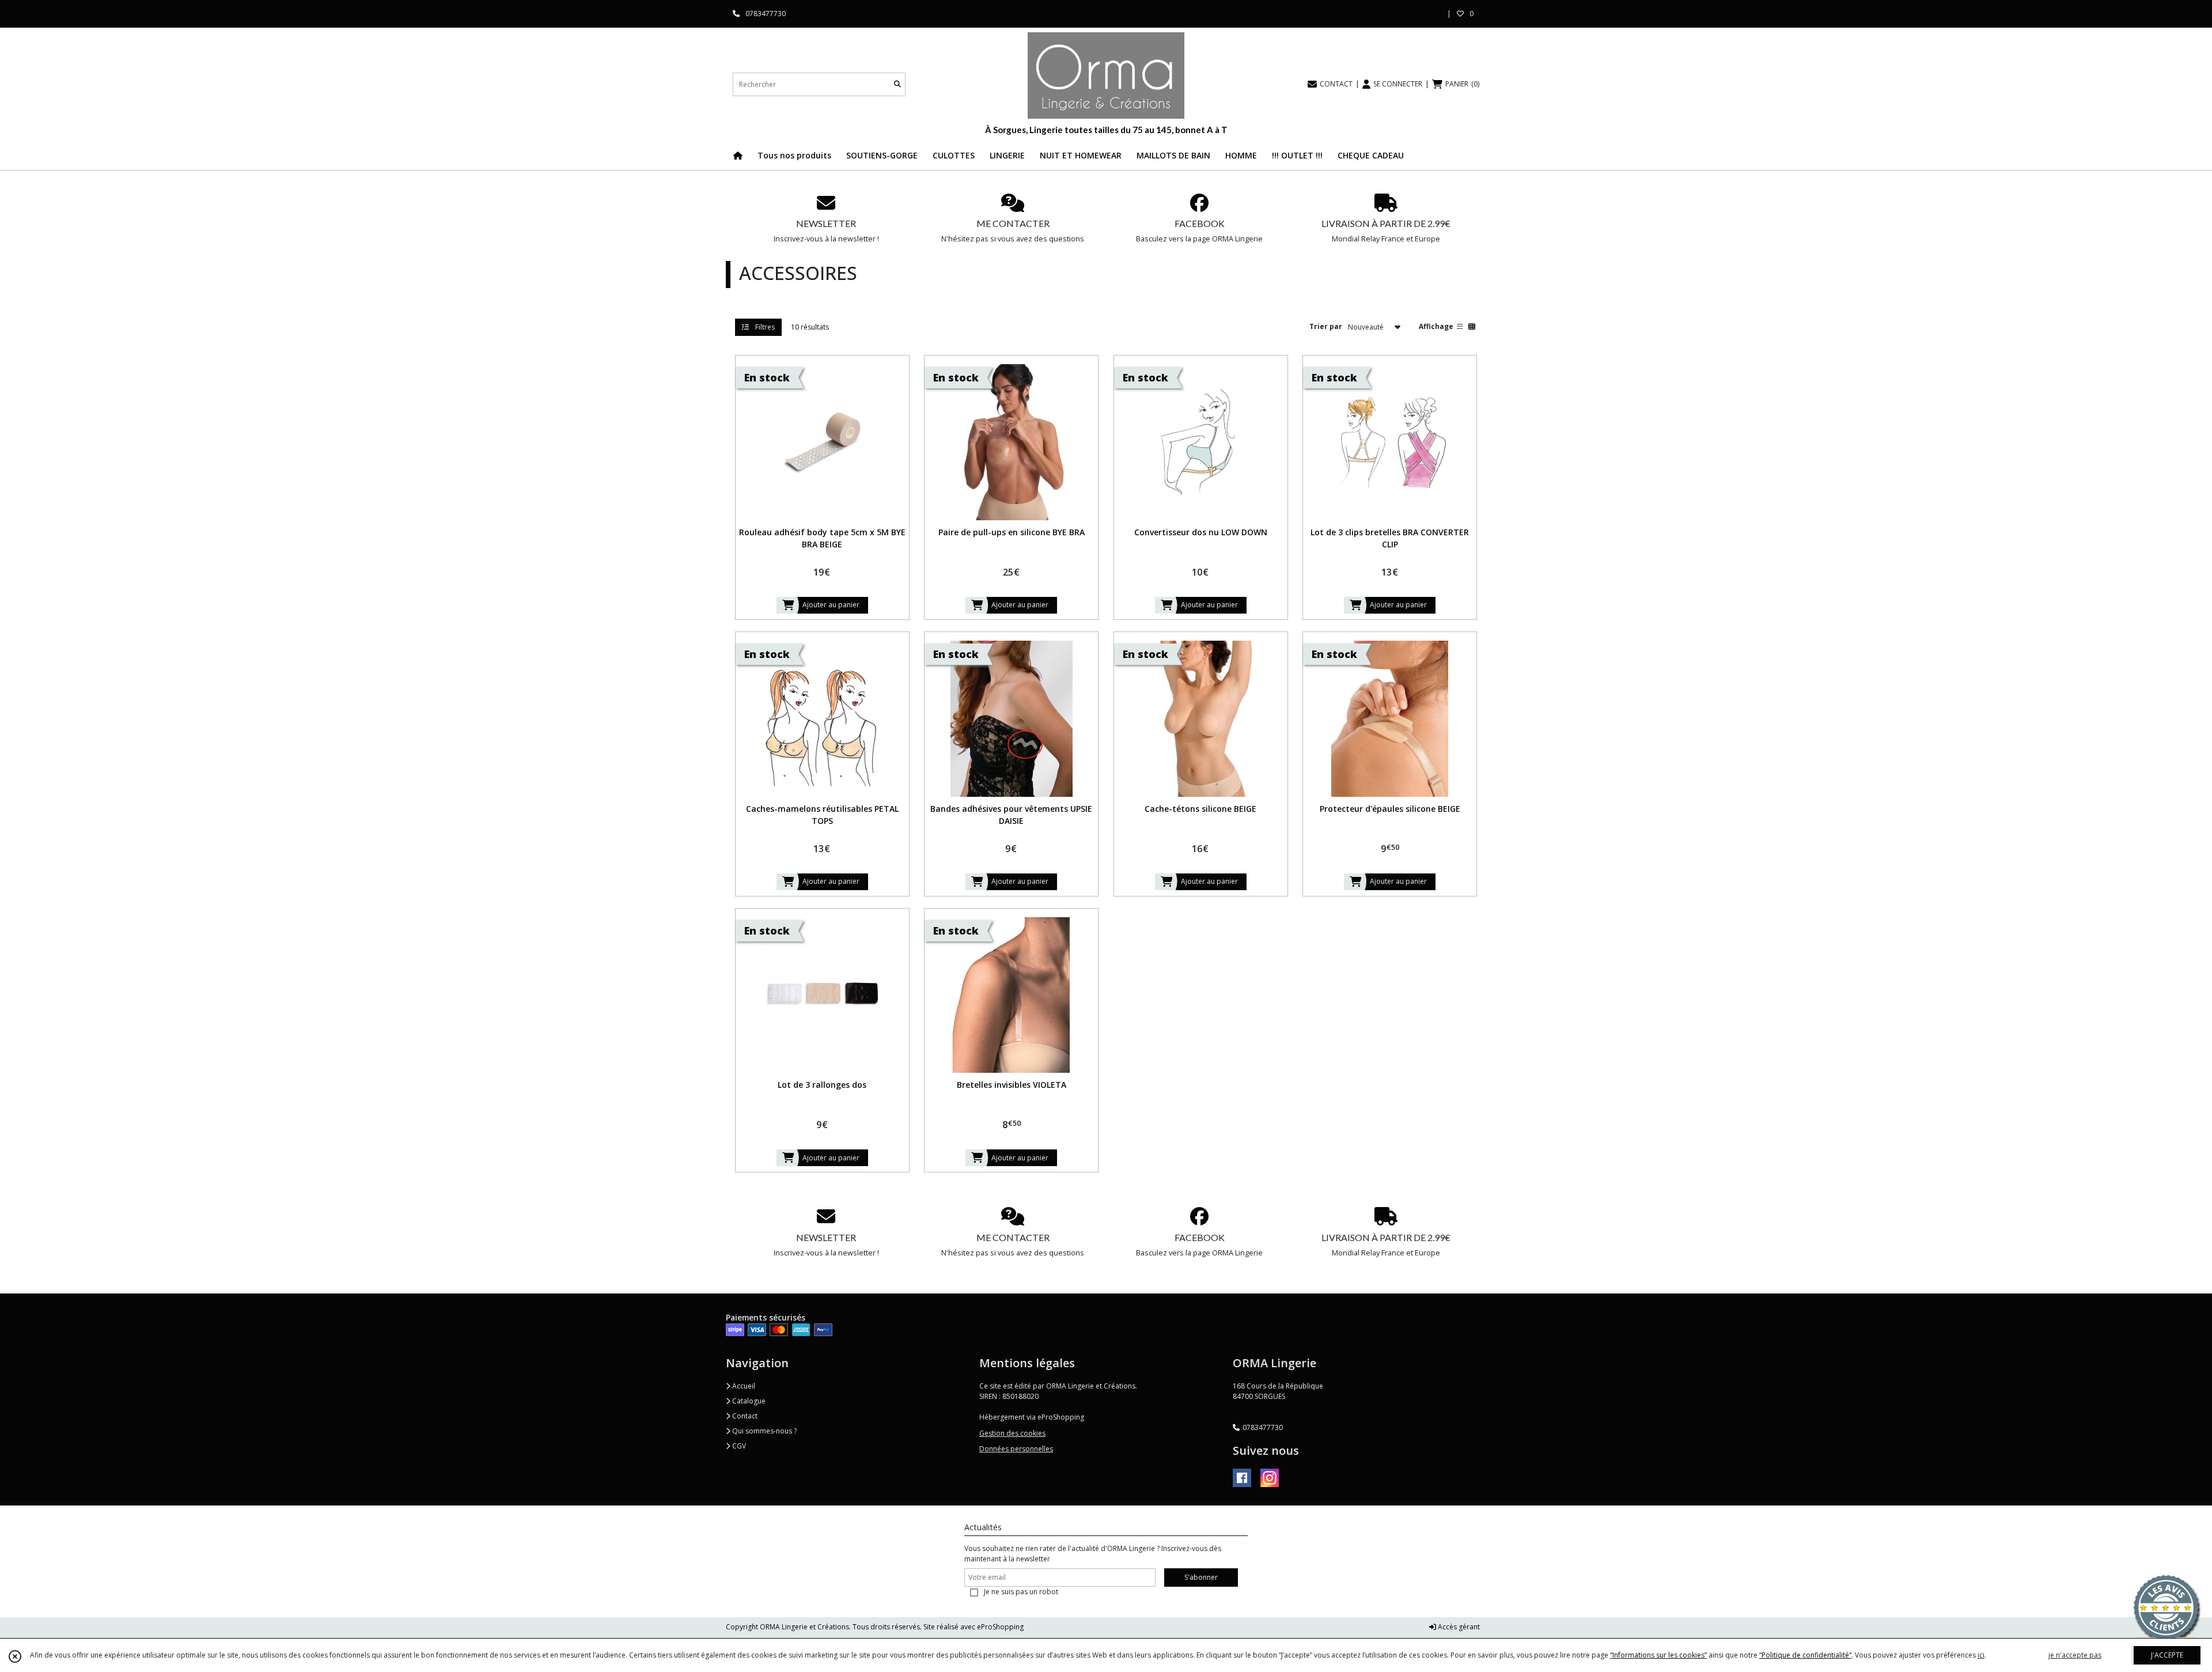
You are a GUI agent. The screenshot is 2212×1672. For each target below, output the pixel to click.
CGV (738, 1446)
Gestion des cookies (1012, 1433)
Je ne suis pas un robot (1021, 1592)
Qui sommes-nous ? (764, 1431)
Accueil (743, 1386)
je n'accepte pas (2075, 1655)
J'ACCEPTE (2167, 1655)
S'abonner (1201, 1577)
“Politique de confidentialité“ (1805, 1655)
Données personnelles (1016, 1449)
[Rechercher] (897, 84)
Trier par (1326, 326)
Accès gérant (1458, 1627)
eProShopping (1000, 1627)
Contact (744, 1416)
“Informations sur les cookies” (1658, 1655)
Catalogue (748, 1401)
